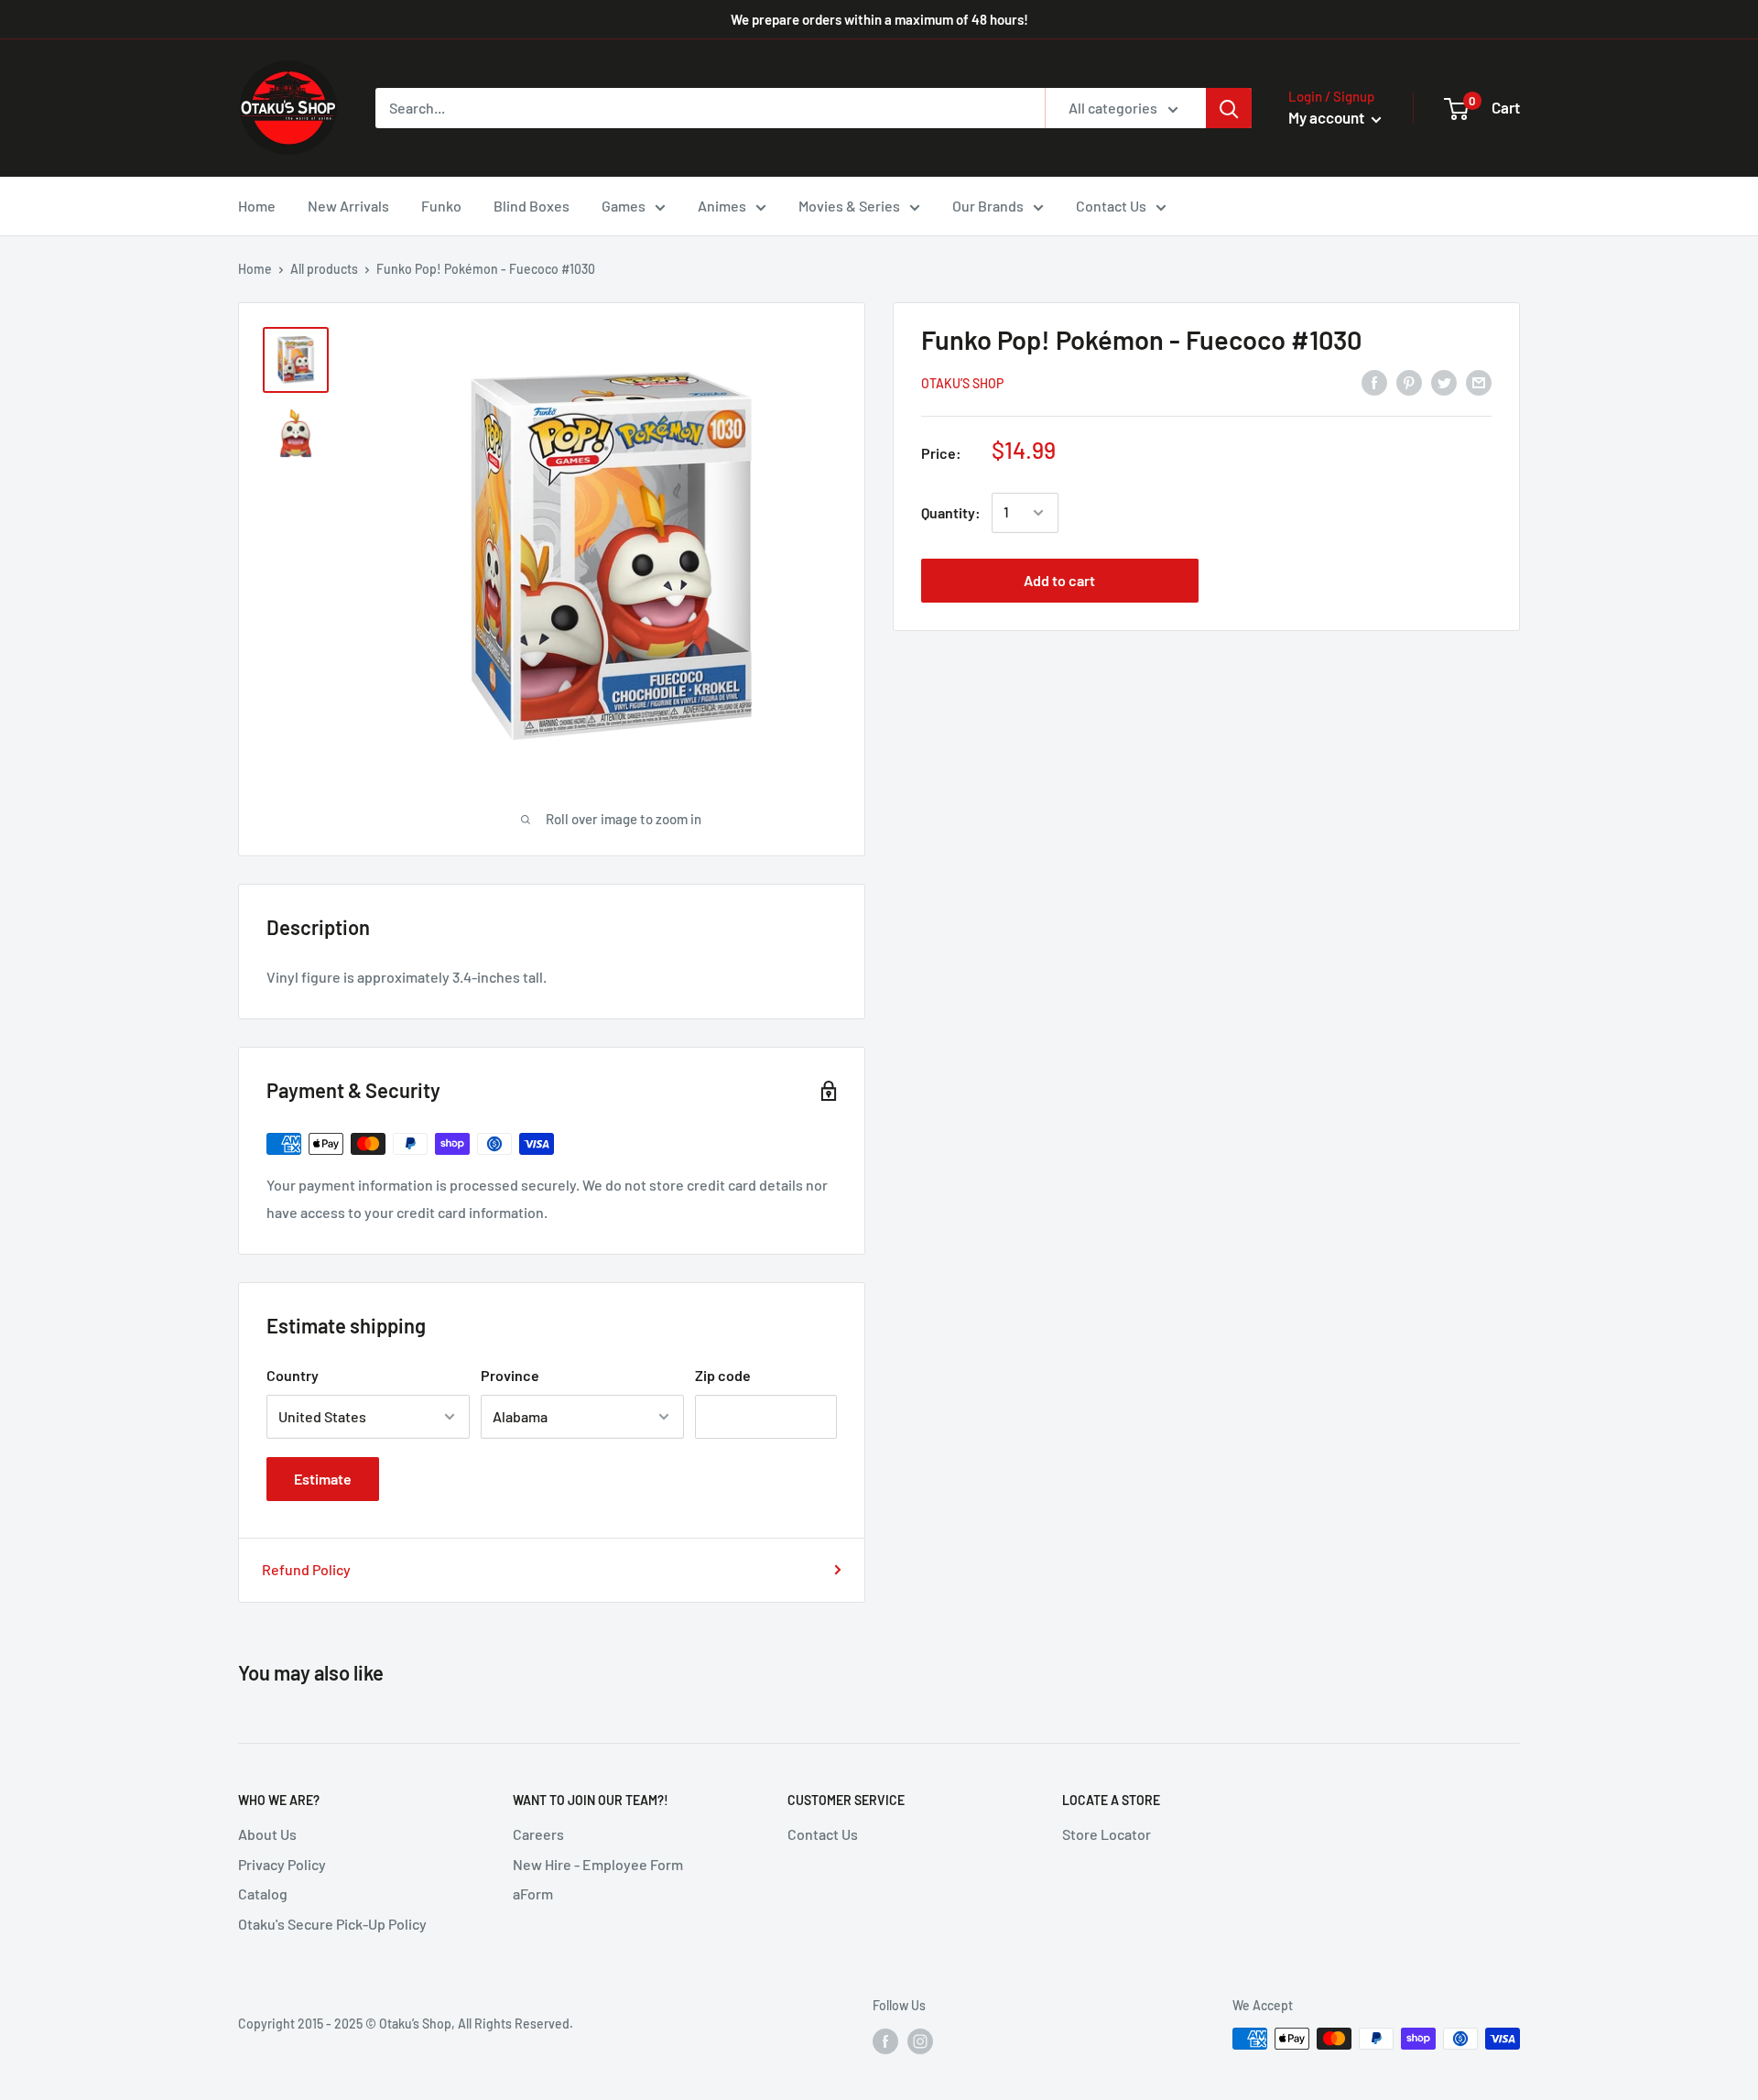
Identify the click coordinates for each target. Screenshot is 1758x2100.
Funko (441, 206)
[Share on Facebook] (1374, 381)
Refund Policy (306, 1569)
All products (324, 269)
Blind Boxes (532, 206)
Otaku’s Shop (962, 383)
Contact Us (1111, 206)
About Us (267, 1834)
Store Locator (1107, 1834)
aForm (533, 1893)
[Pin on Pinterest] (1409, 381)
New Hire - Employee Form (598, 1864)
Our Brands (988, 206)
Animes (722, 206)
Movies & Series (849, 206)
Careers (538, 1834)
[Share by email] (1479, 381)
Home (257, 206)
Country (293, 1375)
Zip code (723, 1375)
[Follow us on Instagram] (920, 2040)
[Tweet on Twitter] (1444, 381)
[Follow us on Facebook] (885, 2040)
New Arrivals (348, 206)
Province (510, 1375)
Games (624, 206)
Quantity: (951, 512)
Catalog (263, 1893)
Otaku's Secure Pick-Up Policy (332, 1924)
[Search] (1229, 108)
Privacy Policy (282, 1864)
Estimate (323, 1479)
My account (1328, 117)
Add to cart (1059, 580)
